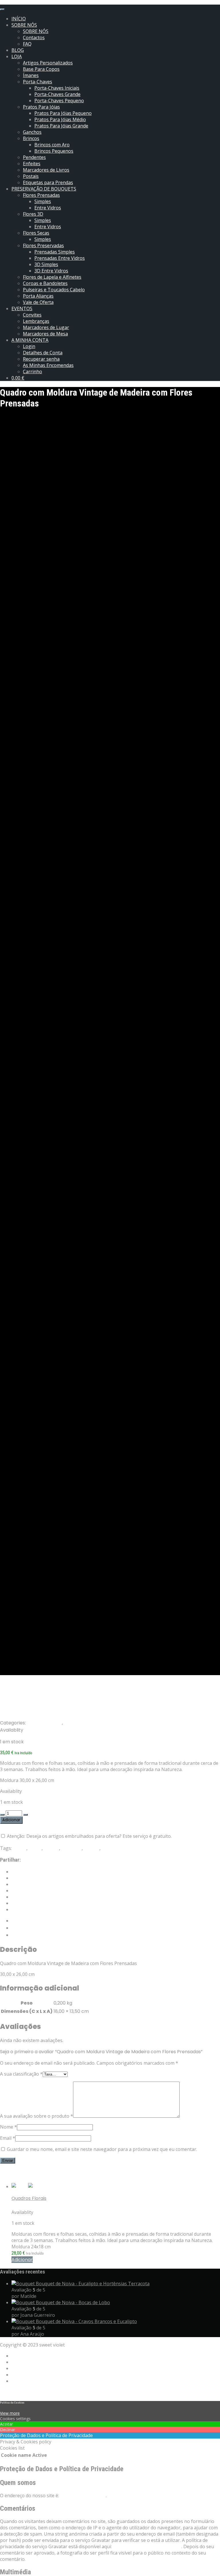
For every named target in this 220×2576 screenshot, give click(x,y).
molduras (71, 1848)
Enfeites (32, 164)
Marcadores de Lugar (46, 327)
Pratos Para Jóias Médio (60, 119)
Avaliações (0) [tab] (28, 1935)
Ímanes (31, 75)
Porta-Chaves (38, 82)
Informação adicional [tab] (35, 1928)
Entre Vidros (48, 208)
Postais (31, 176)
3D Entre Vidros (51, 271)
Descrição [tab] (23, 1921)
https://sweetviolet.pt (83, 2496)
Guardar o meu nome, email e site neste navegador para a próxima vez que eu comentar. (102, 2149)
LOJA (17, 56)
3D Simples (46, 264)
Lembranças (36, 321)
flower (20, 1848)
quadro (92, 1848)
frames (51, 1848)
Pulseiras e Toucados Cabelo (54, 290)
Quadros (111, 1848)
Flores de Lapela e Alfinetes (52, 277)
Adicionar (11, 1820)
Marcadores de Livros (46, 170)
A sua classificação (21, 2074)
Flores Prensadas (41, 195)
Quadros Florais (44, 1723)
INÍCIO (19, 19)
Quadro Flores (27, 2205)
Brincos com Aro (52, 145)
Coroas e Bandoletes (45, 283)
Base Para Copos (41, 69)
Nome (8, 2127)
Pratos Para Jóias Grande (61, 126)
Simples (43, 201)
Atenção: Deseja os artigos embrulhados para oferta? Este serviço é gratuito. (89, 1836)
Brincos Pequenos (54, 151)
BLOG (18, 50)
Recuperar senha (41, 359)
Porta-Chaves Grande (57, 94)
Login (29, 346)
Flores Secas (36, 233)
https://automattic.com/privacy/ (147, 2546)
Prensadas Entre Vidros (60, 258)
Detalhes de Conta (43, 353)
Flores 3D (33, 214)
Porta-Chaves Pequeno (59, 101)
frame (35, 1848)
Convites (32, 315)
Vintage (73, 1723)
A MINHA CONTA (30, 340)
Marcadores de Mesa (45, 334)
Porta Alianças (38, 296)
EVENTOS (22, 309)
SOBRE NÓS (24, 25)
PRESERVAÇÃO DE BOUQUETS (44, 189)
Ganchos (32, 132)
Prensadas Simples (55, 252)
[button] (22, 2260)
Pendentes (34, 157)
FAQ (27, 44)
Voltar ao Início (16, 2392)
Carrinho (33, 372)
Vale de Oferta (38, 302)
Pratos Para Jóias (41, 107)
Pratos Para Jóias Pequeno (63, 113)
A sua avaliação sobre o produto (37, 2116)
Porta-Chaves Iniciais (57, 88)
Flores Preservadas (43, 245)
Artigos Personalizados (48, 63)
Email (8, 2138)
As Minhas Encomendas (48, 365)
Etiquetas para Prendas (48, 182)
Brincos (31, 138)
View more (10, 2413)
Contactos (34, 38)
